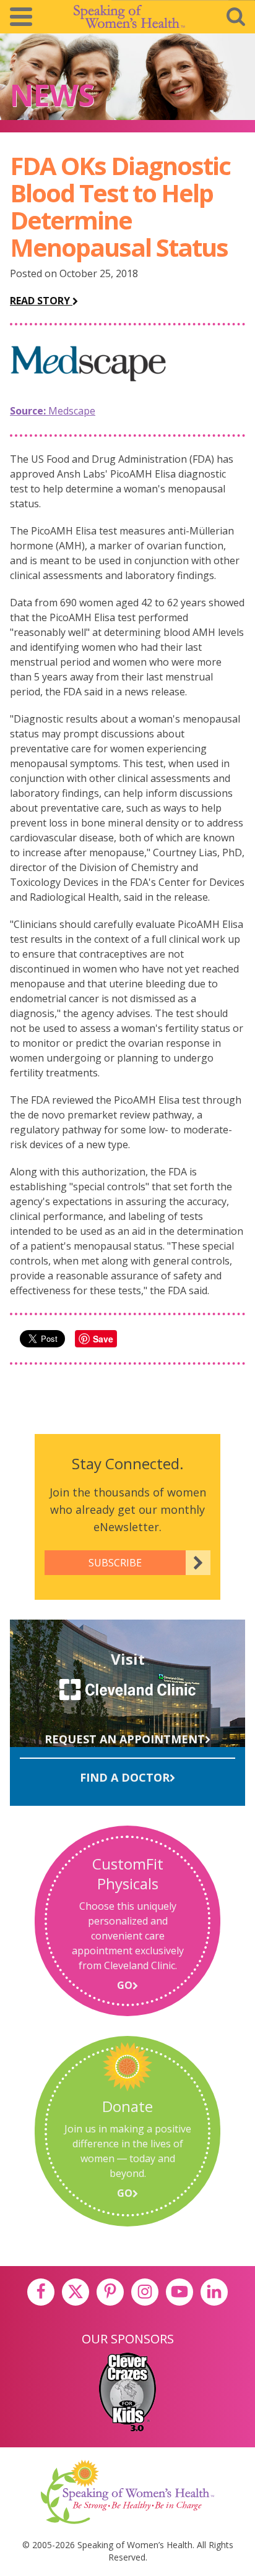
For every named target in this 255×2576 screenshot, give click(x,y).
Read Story (41, 301)
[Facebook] (41, 2292)
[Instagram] (145, 2292)
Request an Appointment (125, 1739)
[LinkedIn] (214, 2292)
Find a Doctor (125, 1777)
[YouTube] (179, 2292)
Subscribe (115, 1563)
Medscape (53, 411)
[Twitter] (76, 2292)
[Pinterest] (110, 2292)
